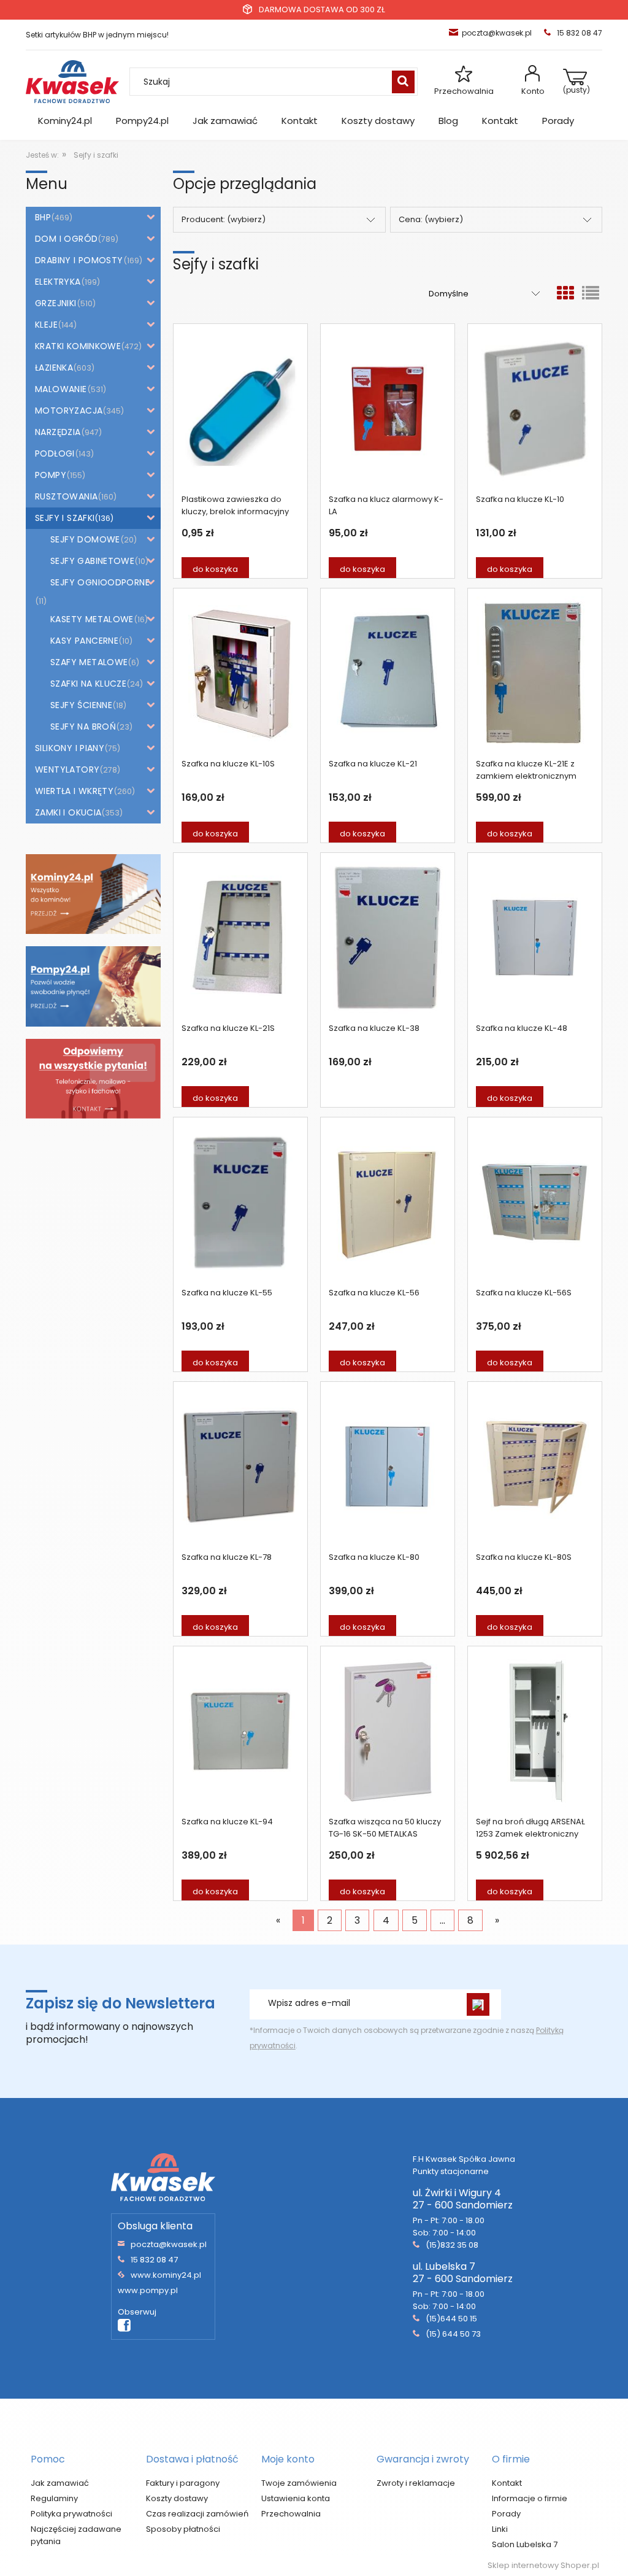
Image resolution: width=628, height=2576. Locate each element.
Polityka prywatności (71, 2514)
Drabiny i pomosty (79, 260)
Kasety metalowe (92, 619)
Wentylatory (67, 769)
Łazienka (54, 368)
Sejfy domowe (85, 539)
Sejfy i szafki (65, 518)
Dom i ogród (66, 239)
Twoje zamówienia (299, 2483)
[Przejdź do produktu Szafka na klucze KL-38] (388, 938)
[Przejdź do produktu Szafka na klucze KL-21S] (240, 938)
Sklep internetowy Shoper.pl (543, 2565)
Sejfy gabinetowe (92, 561)
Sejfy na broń (83, 727)
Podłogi (55, 453)
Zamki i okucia (68, 812)
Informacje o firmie (530, 2498)
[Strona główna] (72, 81)
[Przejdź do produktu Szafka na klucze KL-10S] (240, 673)
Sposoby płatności (183, 2529)
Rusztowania (66, 496)
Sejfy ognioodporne (100, 582)
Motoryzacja (69, 411)
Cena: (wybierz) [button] (431, 219)
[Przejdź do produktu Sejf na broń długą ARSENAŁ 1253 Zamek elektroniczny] (535, 1731)
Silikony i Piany (70, 748)
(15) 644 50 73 (453, 2334)
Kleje (46, 325)
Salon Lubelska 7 (525, 2544)
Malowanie (61, 389)
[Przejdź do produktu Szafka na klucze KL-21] (388, 673)
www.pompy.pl (148, 2290)
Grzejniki (56, 303)
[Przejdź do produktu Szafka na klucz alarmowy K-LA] (388, 409)
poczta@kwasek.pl (497, 33)
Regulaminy (54, 2498)
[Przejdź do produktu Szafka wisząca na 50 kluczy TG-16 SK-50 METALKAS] (388, 1731)
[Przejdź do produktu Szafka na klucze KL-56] (388, 1202)
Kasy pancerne (84, 641)
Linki (500, 2529)
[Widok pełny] (591, 294)
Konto (533, 91)
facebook (124, 2326)
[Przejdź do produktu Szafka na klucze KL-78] (240, 1467)
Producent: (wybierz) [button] (224, 219)
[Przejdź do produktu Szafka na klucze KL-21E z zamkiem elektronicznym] (535, 673)
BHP (43, 217)
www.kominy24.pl (166, 2275)
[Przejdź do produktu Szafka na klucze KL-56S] (535, 1202)
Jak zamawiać (60, 2483)
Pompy (51, 475)
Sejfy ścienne (81, 705)
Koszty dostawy (177, 2498)
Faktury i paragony (183, 2483)
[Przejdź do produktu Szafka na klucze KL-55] (240, 1202)
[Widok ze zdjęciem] (565, 294)
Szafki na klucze (88, 684)
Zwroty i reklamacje (416, 2483)
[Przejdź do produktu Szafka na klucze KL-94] (240, 1731)
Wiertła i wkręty (74, 791)
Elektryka (58, 282)
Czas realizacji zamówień (197, 2514)
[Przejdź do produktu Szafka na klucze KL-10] (535, 409)
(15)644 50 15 (451, 2319)
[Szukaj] (403, 82)
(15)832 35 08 (452, 2245)
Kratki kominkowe (78, 346)
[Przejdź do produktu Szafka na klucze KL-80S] (535, 1467)
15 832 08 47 (154, 2260)
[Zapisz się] (478, 2004)
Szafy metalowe (89, 662)
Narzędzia (58, 432)
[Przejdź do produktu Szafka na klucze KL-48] (535, 938)
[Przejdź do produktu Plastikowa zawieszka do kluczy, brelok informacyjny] (240, 409)
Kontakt (507, 2483)
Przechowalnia (464, 91)
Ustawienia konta (296, 2498)
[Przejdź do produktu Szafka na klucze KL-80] (388, 1467)
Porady (506, 2514)
